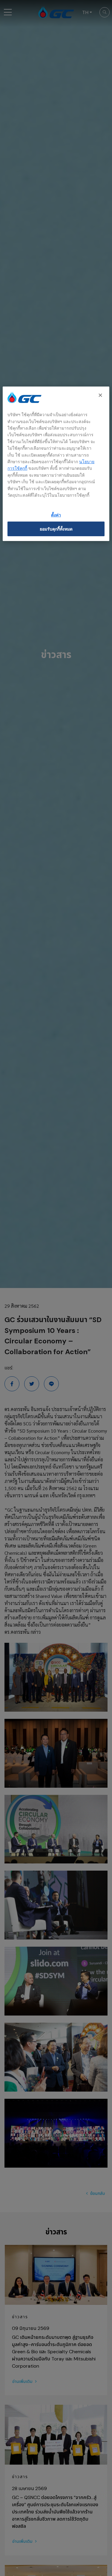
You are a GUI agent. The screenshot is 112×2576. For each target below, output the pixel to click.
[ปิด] (101, 396)
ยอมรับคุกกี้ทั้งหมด (56, 529)
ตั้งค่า (56, 515)
